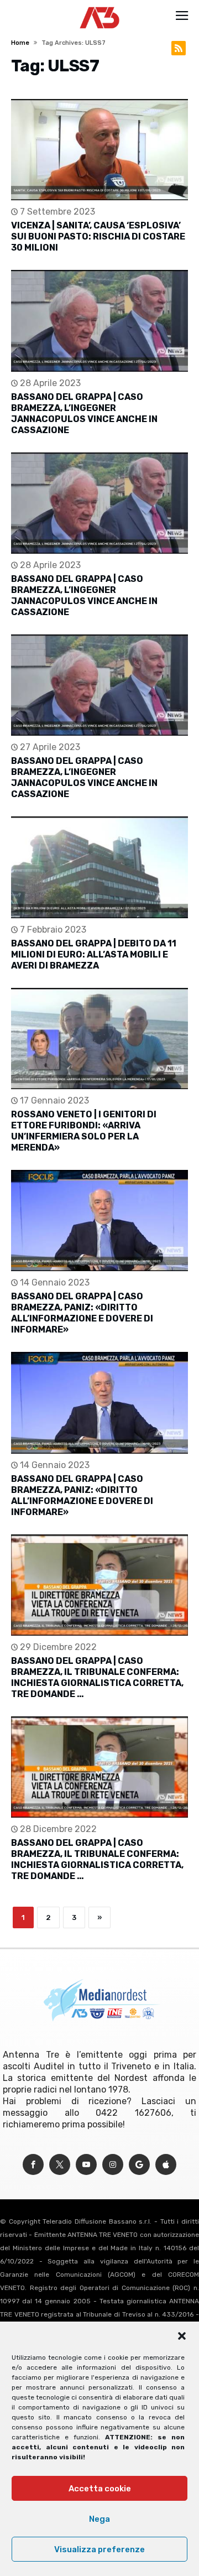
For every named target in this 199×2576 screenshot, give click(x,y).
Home (20, 43)
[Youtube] (86, 2165)
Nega (99, 2519)
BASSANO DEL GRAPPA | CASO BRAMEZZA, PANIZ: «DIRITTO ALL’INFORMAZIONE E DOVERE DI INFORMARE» (82, 1313)
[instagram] (113, 2165)
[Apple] (166, 2165)
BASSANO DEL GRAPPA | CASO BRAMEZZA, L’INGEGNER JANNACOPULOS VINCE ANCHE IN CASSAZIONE (84, 413)
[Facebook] (33, 2165)
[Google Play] (139, 2165)
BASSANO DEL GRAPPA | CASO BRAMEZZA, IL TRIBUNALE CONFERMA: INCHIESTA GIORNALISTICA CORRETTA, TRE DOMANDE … (97, 1677)
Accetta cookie (100, 2489)
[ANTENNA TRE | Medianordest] (100, 7)
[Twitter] (60, 2165)
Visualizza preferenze (99, 2549)
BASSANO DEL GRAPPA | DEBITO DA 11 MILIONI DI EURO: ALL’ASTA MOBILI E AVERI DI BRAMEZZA (94, 954)
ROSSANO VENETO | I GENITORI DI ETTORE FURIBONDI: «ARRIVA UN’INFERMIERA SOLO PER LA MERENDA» (84, 1131)
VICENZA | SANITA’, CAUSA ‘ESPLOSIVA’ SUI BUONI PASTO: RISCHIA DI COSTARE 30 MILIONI (98, 236)
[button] (182, 2336)
